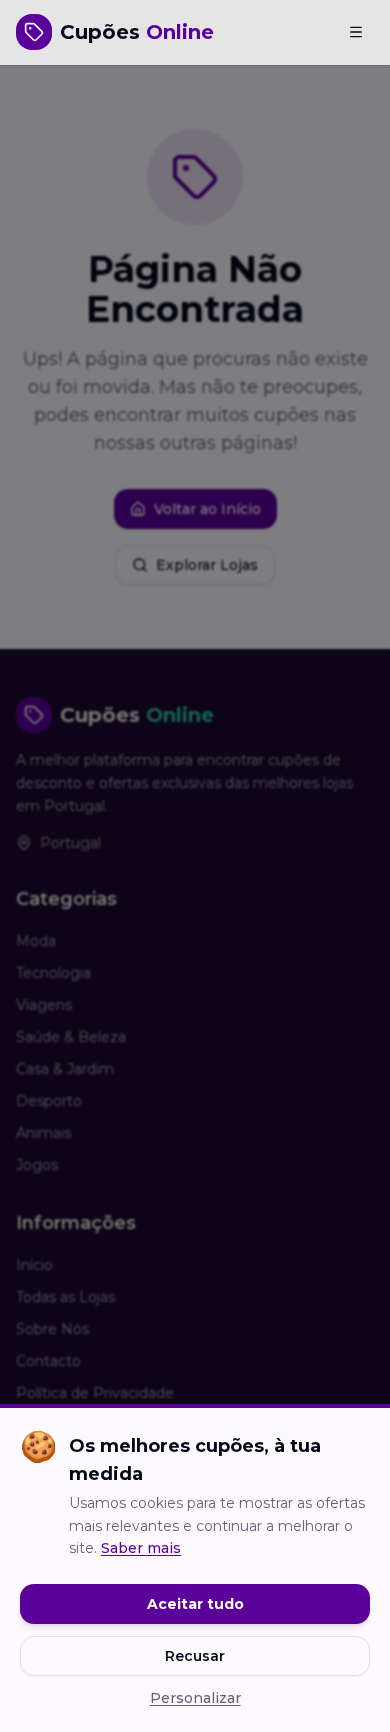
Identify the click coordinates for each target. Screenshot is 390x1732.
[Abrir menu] (356, 32)
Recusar (195, 1656)
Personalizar (195, 1698)
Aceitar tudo (195, 1604)
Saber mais (141, 1548)
